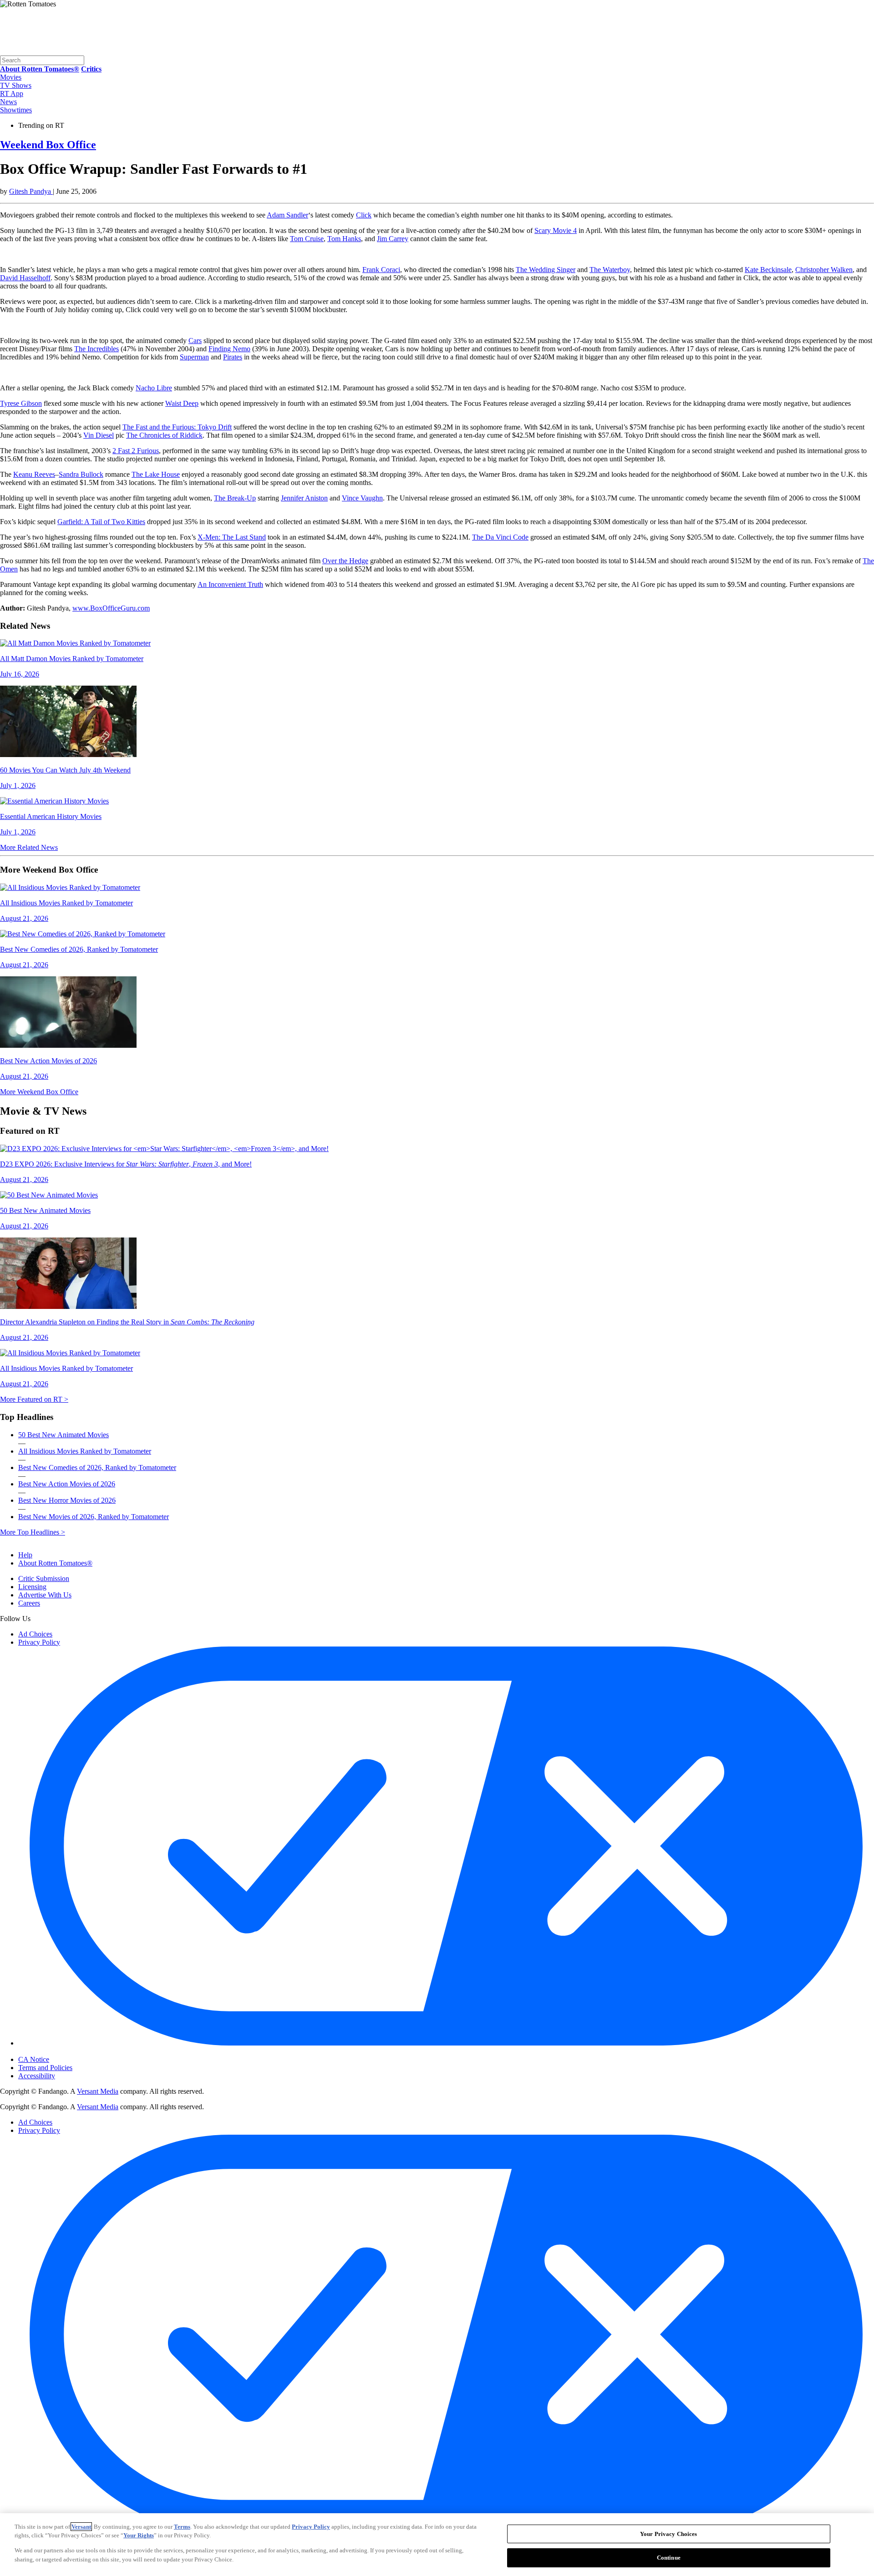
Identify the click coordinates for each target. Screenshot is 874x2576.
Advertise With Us (45, 1595)
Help (25, 1555)
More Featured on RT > (34, 1399)
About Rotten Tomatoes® (55, 1563)
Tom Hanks (344, 239)
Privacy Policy (39, 1642)
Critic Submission (44, 1578)
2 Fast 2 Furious (136, 451)
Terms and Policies (45, 2068)
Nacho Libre (154, 388)
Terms (182, 2527)
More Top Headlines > (33, 1532)
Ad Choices (35, 1634)
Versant (81, 2527)
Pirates (233, 357)
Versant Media (98, 2091)
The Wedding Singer (546, 270)
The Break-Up (235, 498)
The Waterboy (610, 270)
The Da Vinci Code (500, 537)
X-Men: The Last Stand (232, 537)
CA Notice (34, 2059)
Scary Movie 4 (556, 230)
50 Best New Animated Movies (64, 1435)
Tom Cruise (307, 239)
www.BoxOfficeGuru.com (111, 608)
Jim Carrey (393, 239)
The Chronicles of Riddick (164, 435)
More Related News (29, 847)
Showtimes (16, 110)
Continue (669, 2557)
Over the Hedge (345, 561)
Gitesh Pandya (31, 191)
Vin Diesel (99, 435)
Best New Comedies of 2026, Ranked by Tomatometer (97, 1467)
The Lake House (156, 474)
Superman (194, 357)
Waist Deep (182, 403)
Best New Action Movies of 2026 (67, 1484)
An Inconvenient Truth (230, 584)
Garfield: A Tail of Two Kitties (101, 522)
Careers (29, 1603)
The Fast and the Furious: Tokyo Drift (177, 427)
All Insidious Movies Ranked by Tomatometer (85, 1451)
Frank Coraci (381, 270)
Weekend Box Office (48, 145)
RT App (12, 93)
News (8, 102)
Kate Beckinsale (768, 270)
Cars (195, 341)
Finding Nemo (229, 349)
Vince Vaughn (362, 498)
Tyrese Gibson (21, 403)
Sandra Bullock (81, 474)
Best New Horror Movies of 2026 (67, 1500)
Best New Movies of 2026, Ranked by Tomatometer (94, 1517)
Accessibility (37, 2076)
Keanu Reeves (34, 474)
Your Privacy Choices (57, 2052)
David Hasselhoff (25, 278)
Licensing (32, 1587)
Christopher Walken (824, 270)
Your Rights (139, 2535)
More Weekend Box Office (39, 1092)
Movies (11, 77)
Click (364, 215)
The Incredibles (97, 349)
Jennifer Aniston (304, 498)
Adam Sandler (287, 215)
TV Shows (16, 85)
